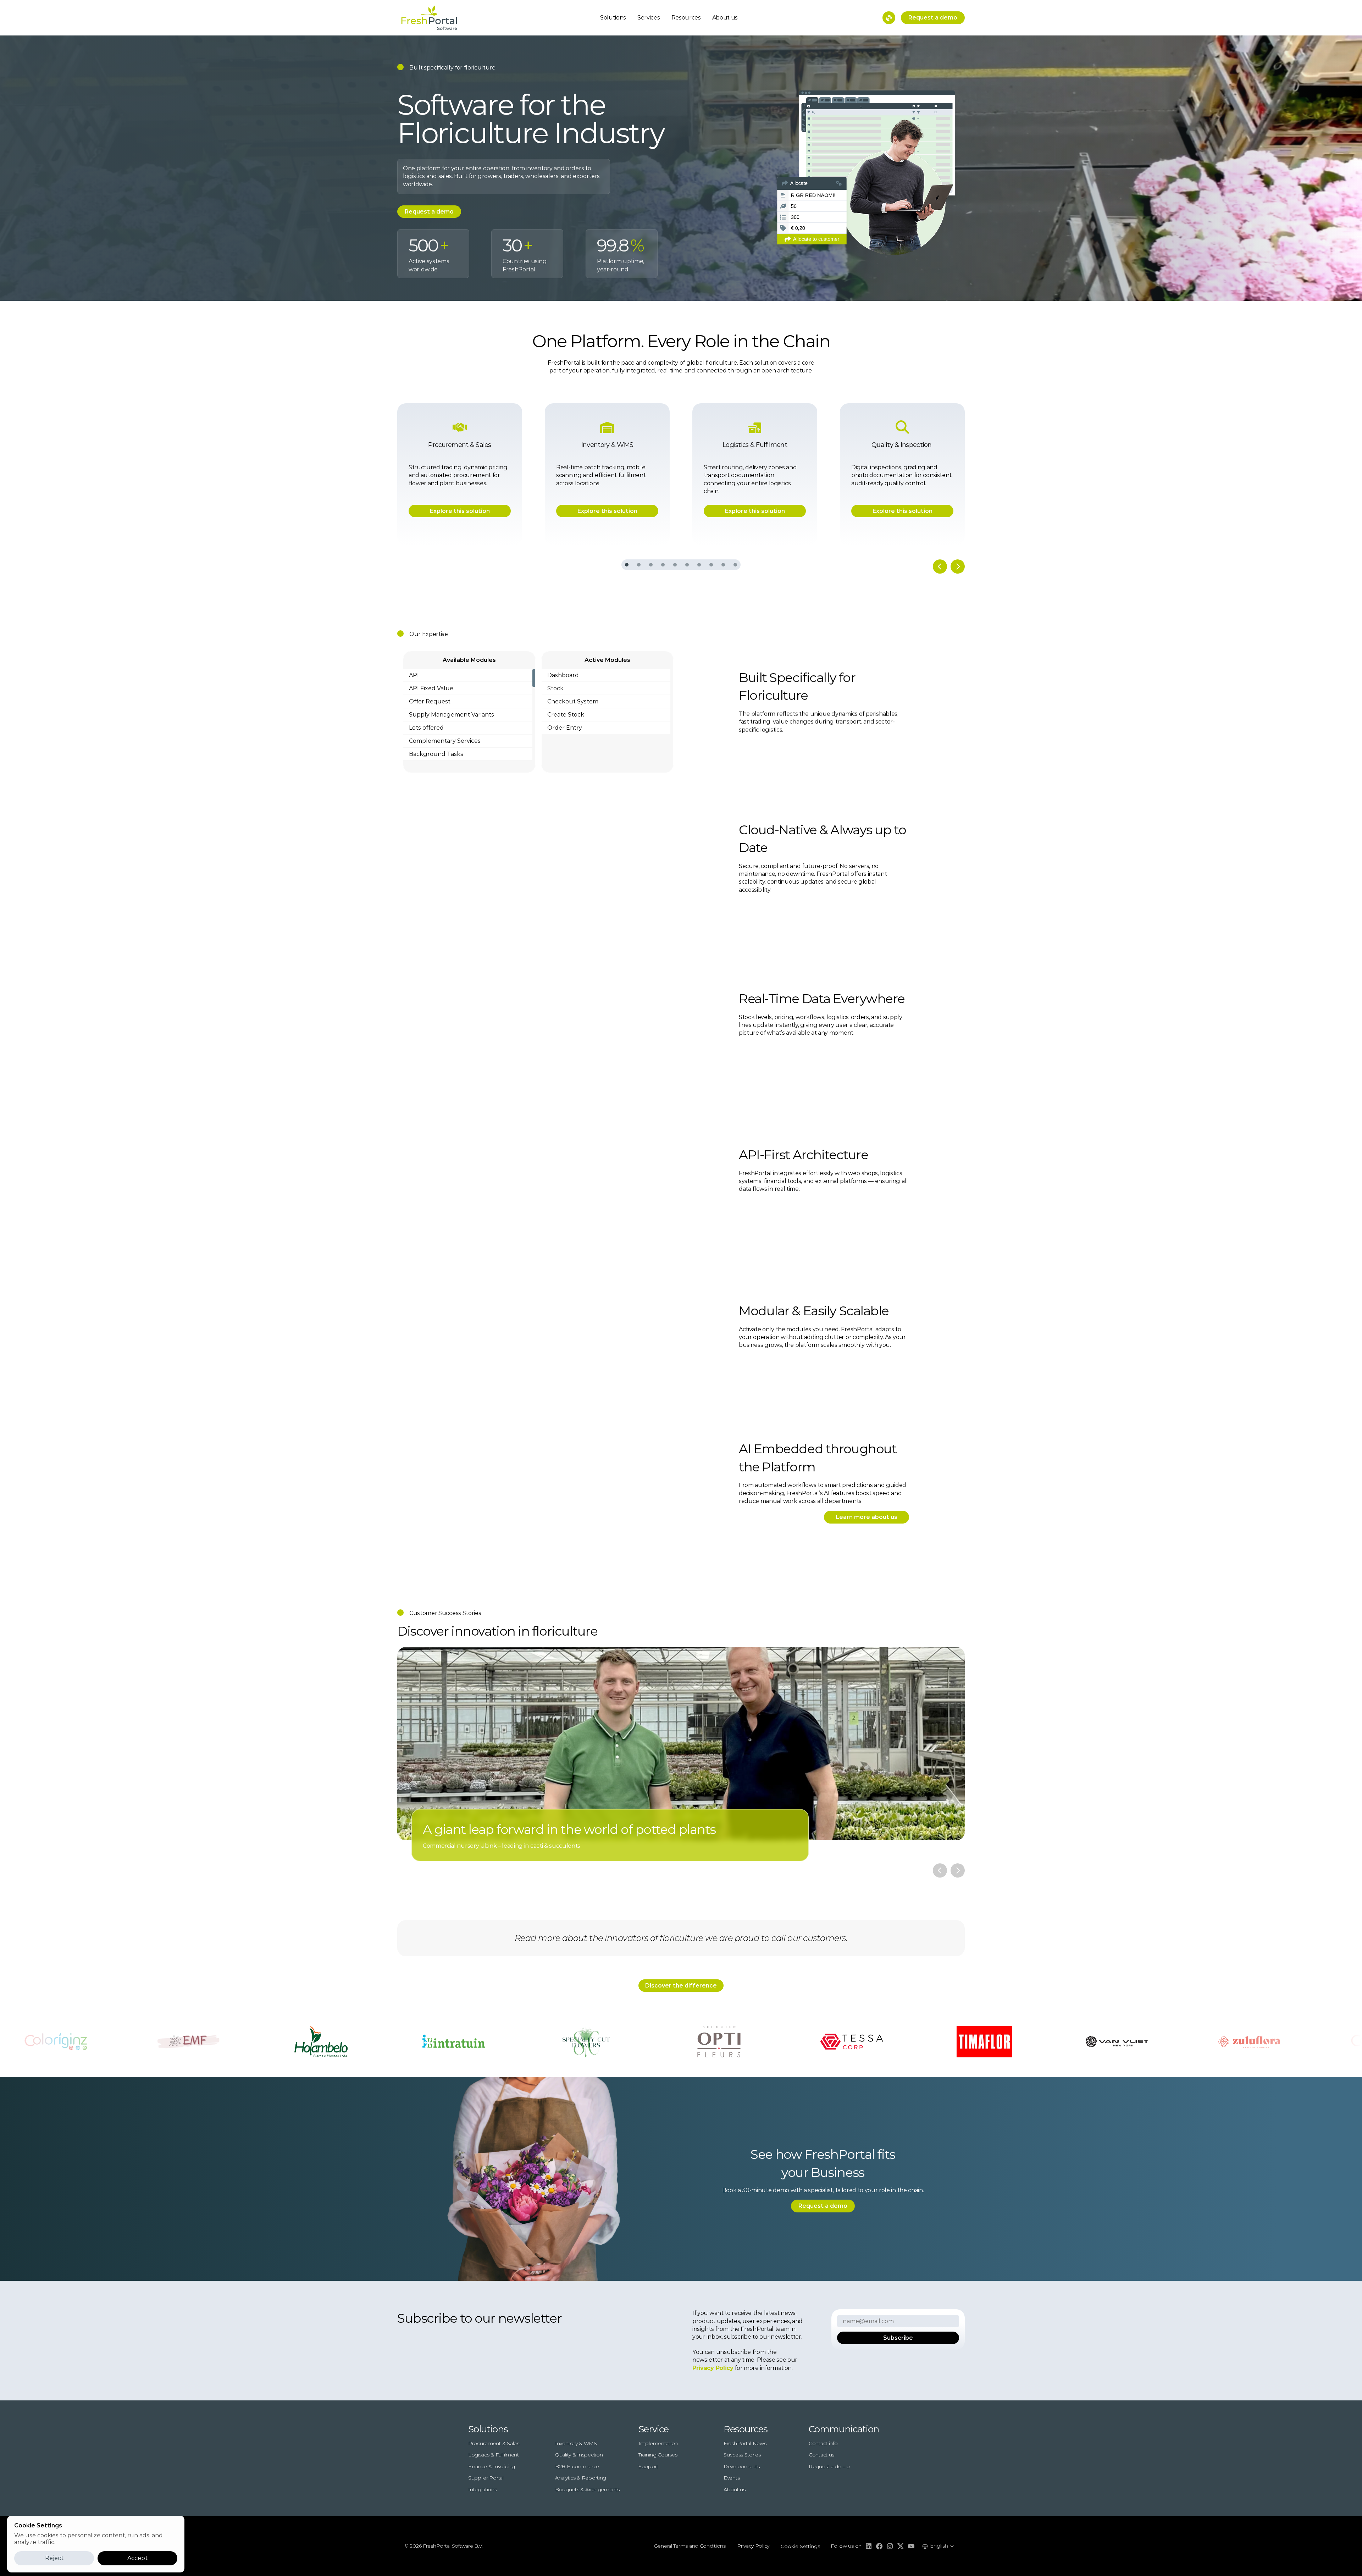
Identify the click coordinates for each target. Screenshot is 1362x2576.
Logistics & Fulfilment (494, 2455)
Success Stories (742, 2455)
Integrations (483, 2489)
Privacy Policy (753, 2546)
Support (648, 2466)
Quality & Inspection (579, 2455)
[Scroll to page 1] (627, 565)
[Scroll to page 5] (675, 565)
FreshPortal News (745, 2443)
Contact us (821, 2455)
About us (725, 18)
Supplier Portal (486, 2478)
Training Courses (658, 2455)
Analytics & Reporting (581, 2478)
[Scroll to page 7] (699, 565)
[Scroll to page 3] (651, 565)
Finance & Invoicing (492, 2466)
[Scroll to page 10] (735, 565)
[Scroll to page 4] (663, 565)
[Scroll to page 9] (723, 565)
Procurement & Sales (494, 2443)
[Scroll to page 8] (711, 565)
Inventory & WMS (576, 2443)
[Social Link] (869, 2546)
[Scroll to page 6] (687, 565)
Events (732, 2478)
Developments (742, 2466)
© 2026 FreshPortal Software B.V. (444, 2546)
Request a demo (829, 2466)
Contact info (823, 2443)
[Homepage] (429, 18)
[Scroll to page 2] (639, 565)
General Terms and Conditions (690, 2546)
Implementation (658, 2443)
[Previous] (940, 566)
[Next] (958, 566)
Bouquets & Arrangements (587, 2489)
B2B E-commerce (577, 2466)
